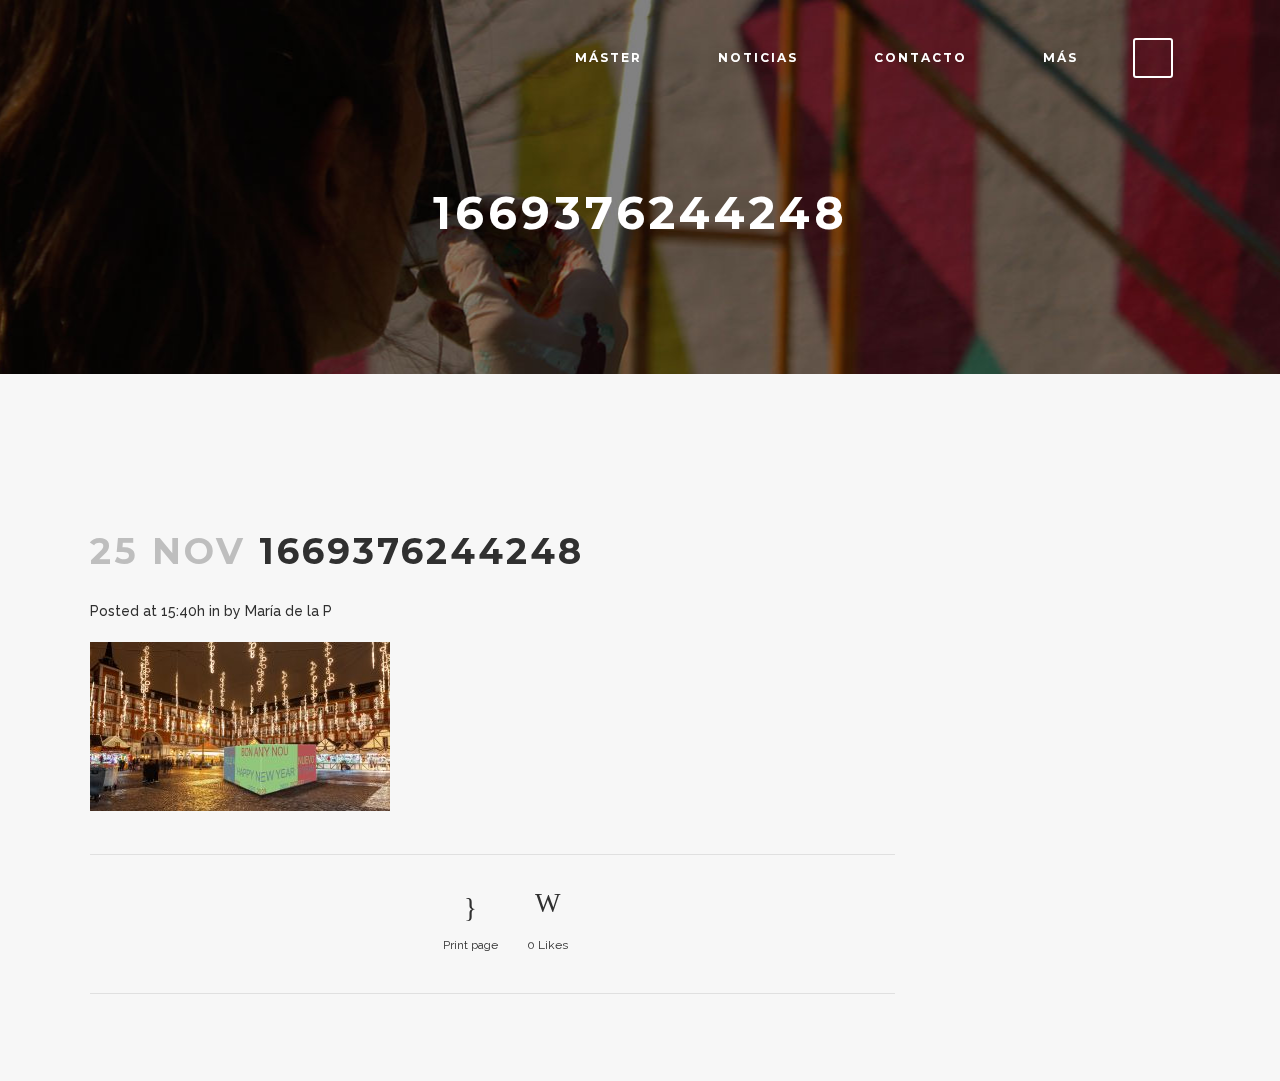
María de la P (288, 611)
